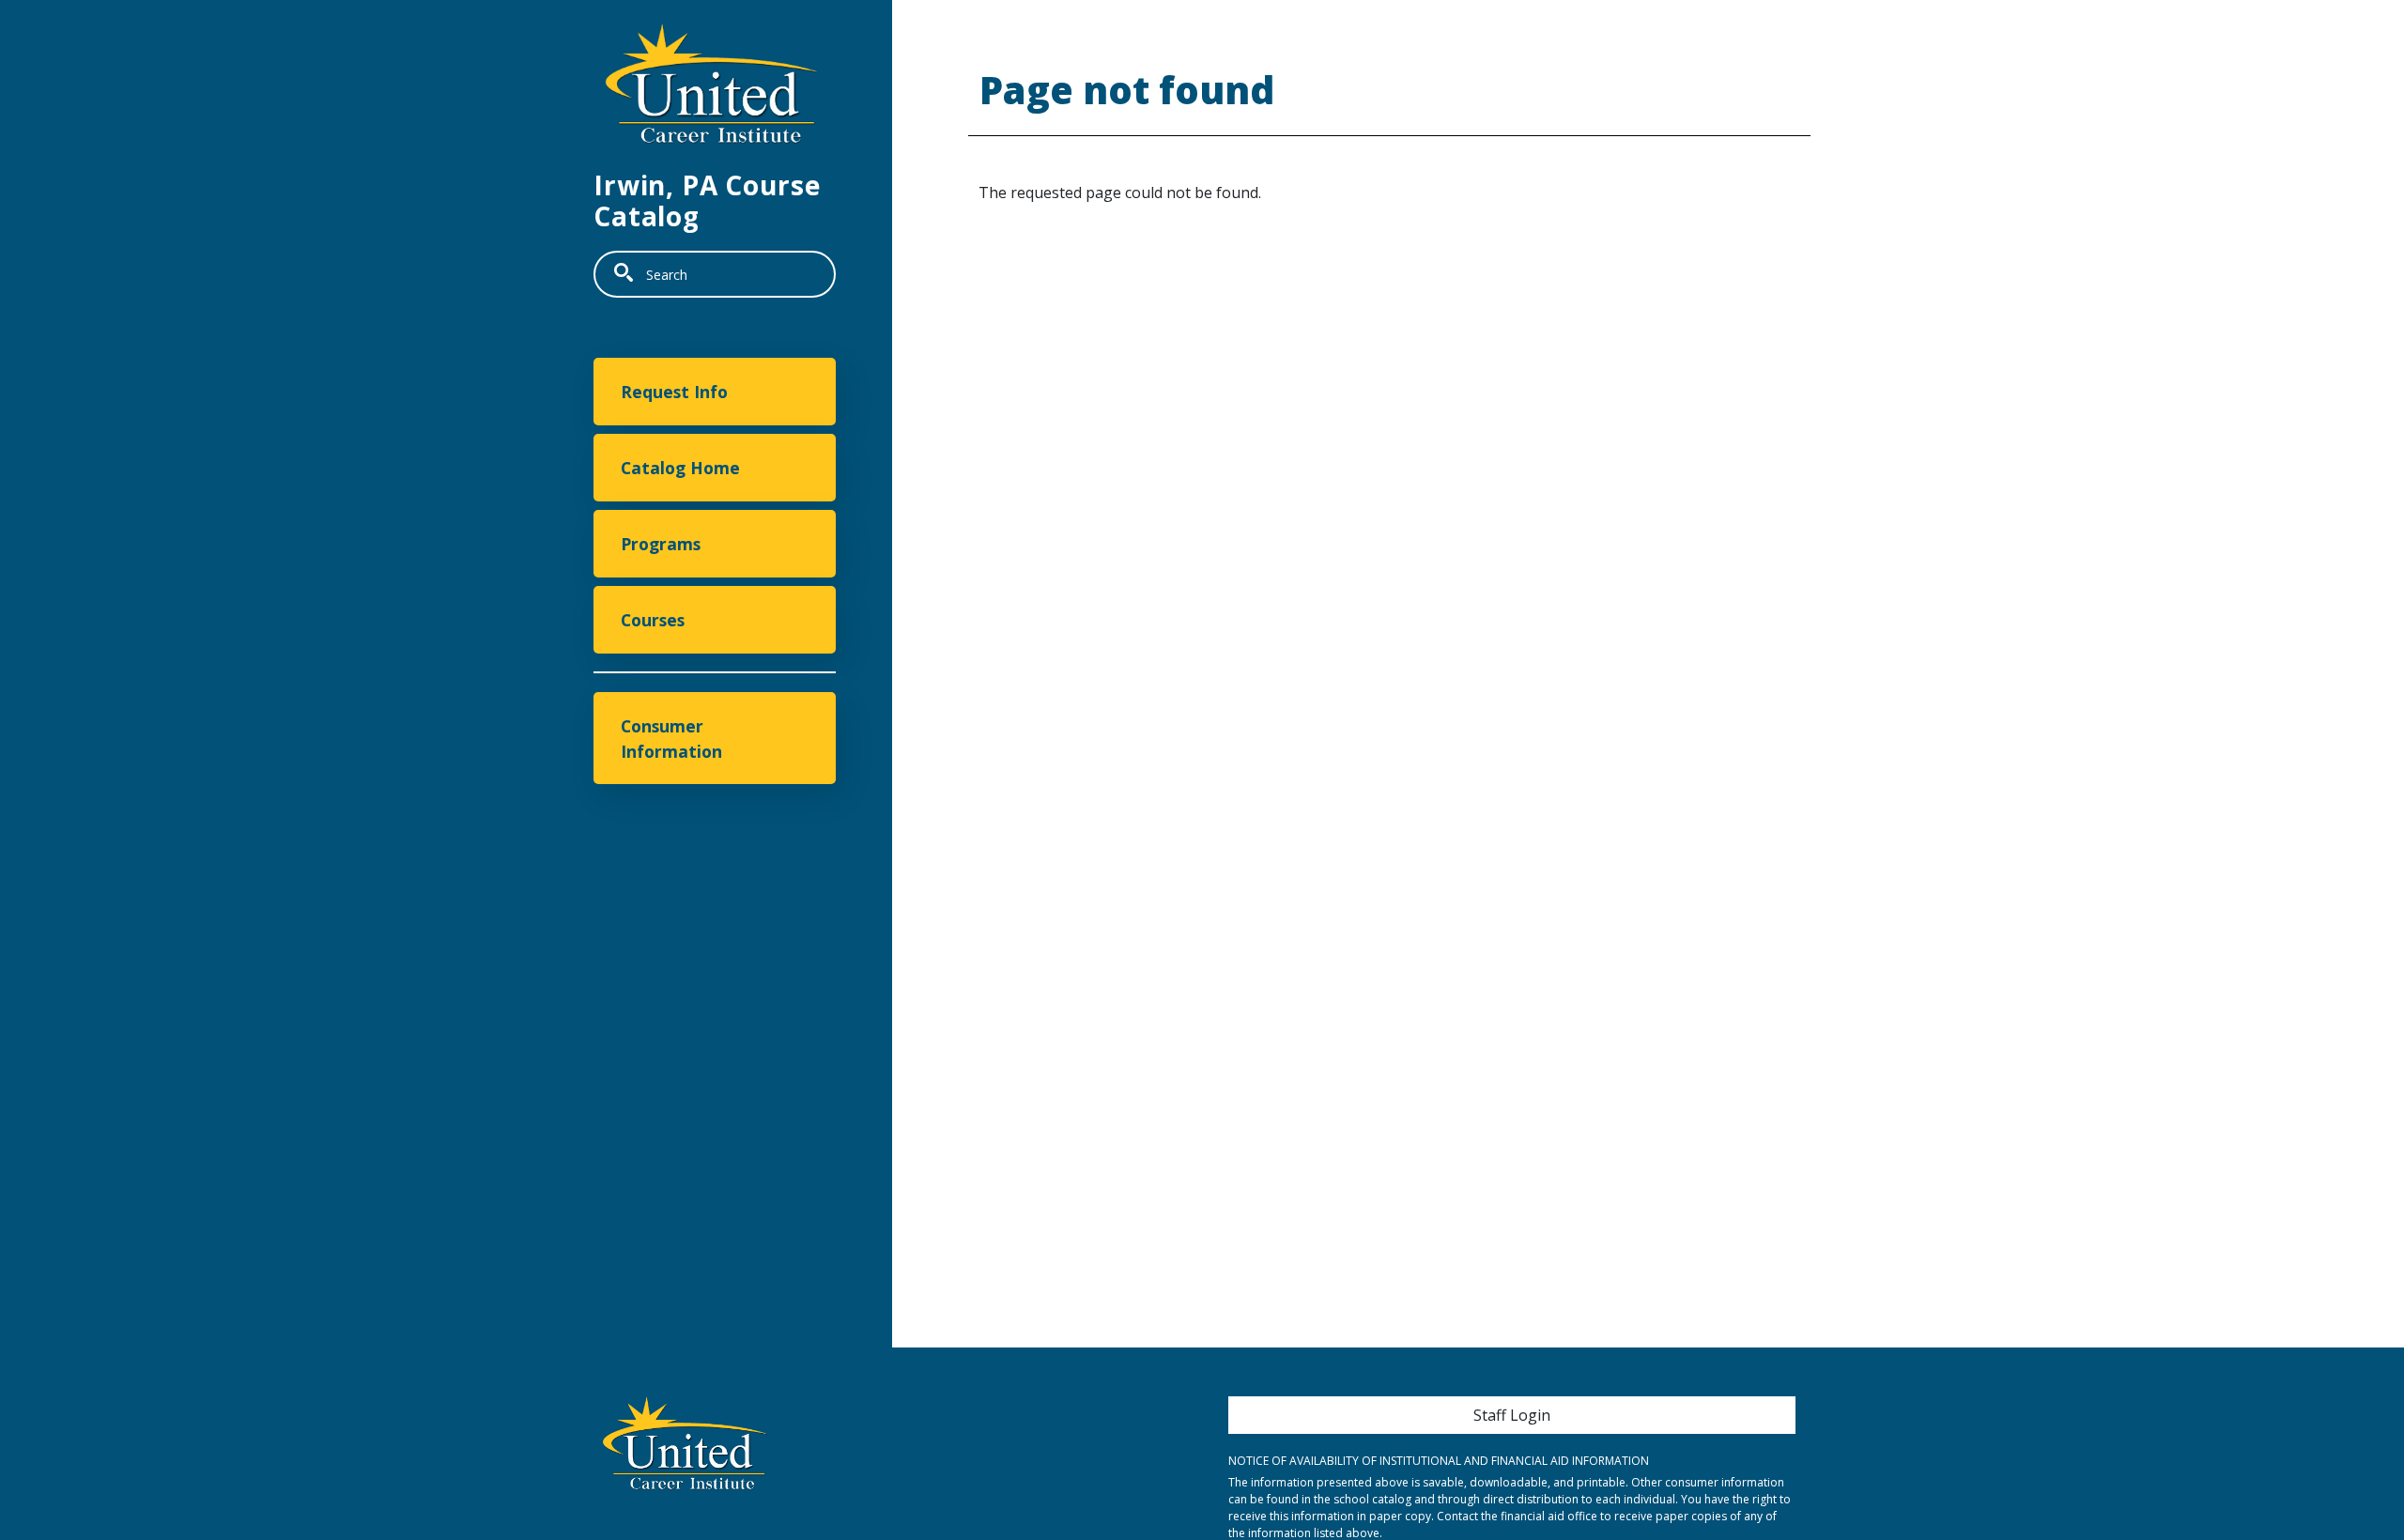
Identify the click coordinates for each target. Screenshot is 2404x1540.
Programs (661, 544)
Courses (653, 620)
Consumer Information (671, 738)
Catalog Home (680, 468)
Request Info (674, 392)
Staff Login (1512, 1415)
